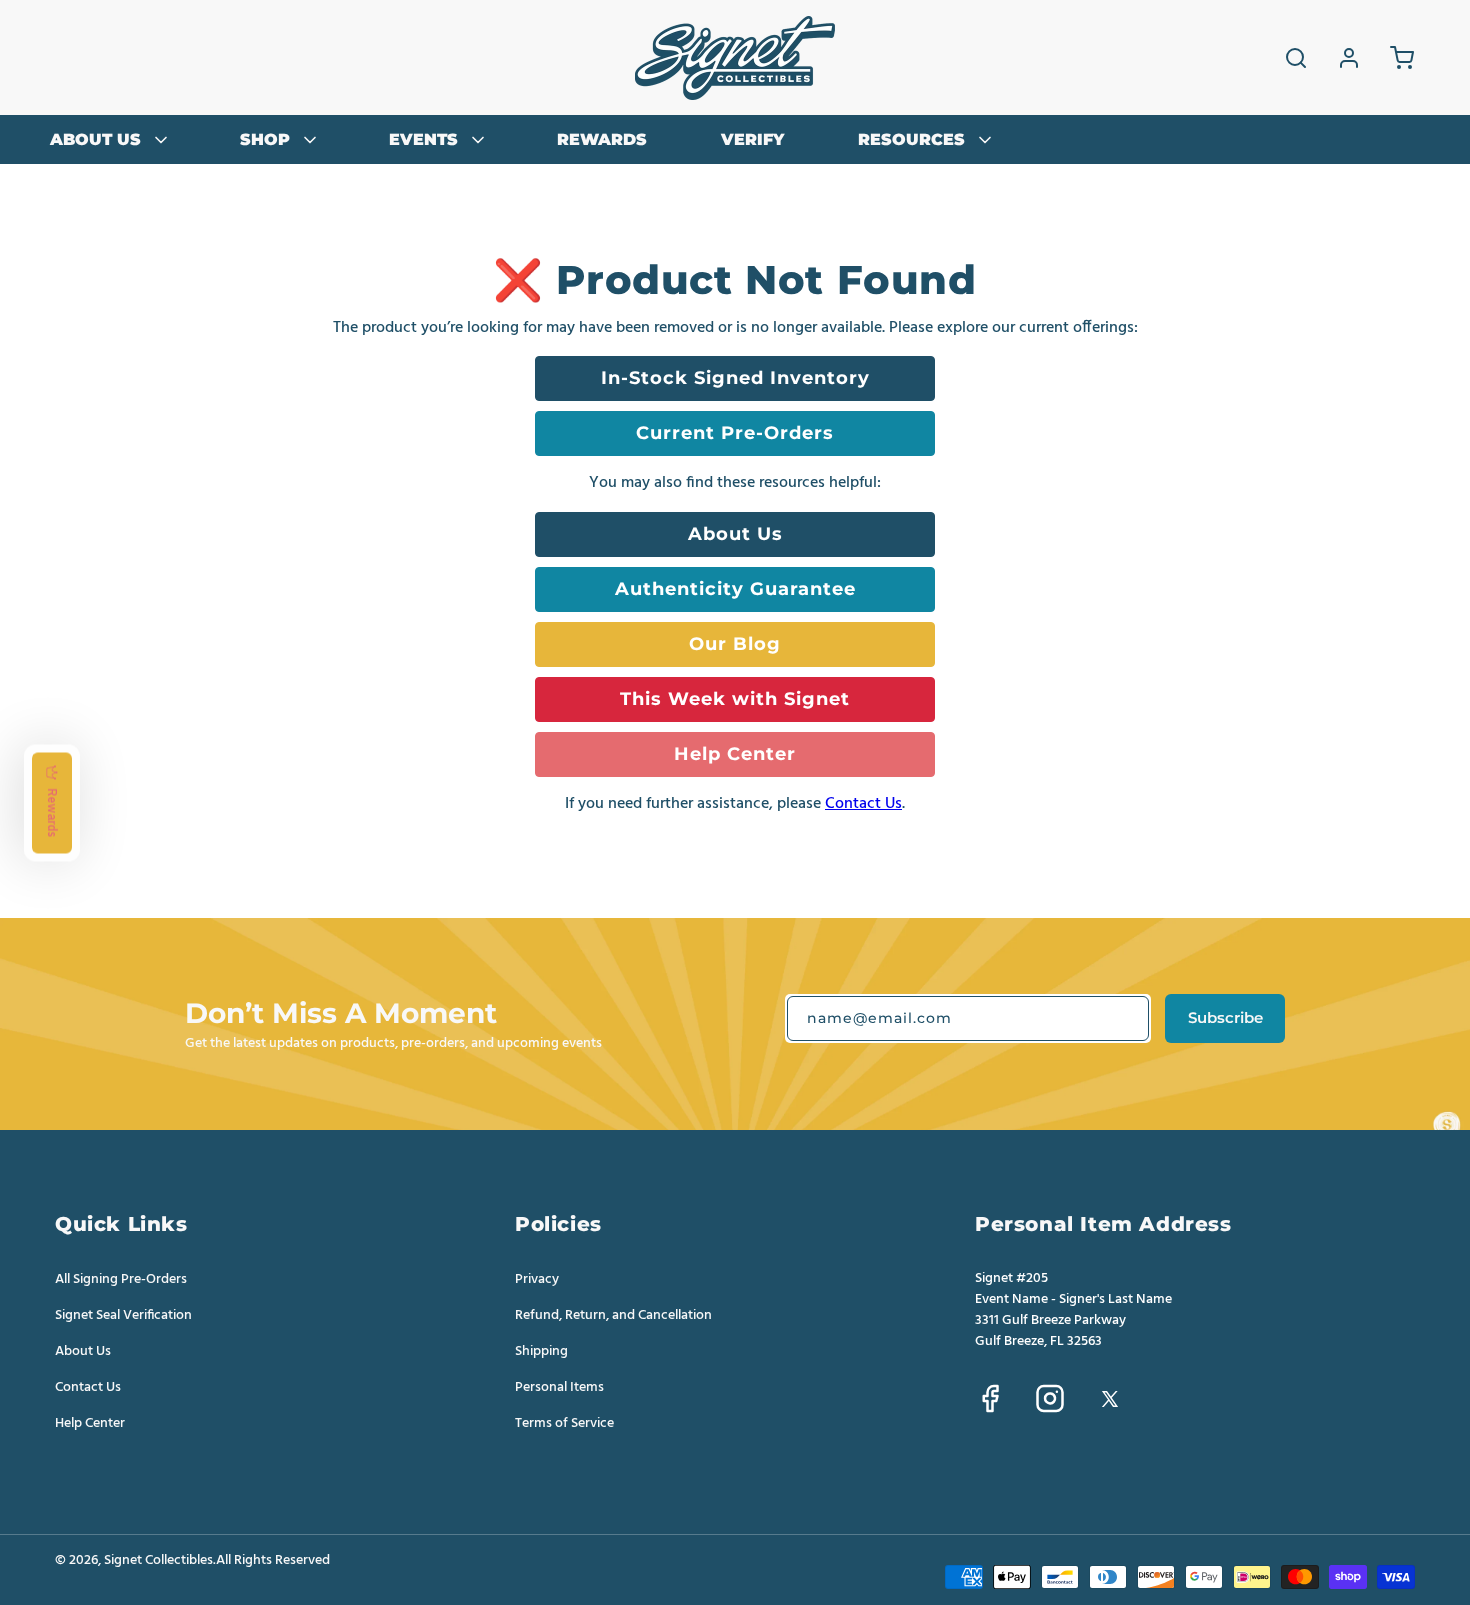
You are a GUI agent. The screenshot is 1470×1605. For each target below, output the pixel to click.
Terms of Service (564, 1423)
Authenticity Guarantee (735, 588)
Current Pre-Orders (735, 432)
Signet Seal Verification (123, 1315)
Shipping (541, 1351)
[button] (1296, 58)
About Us (735, 533)
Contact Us (863, 804)
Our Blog (735, 643)
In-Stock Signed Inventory (735, 377)
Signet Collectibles (158, 1560)
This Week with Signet (735, 698)
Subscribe (1225, 1017)
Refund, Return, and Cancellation (613, 1315)
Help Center (735, 753)
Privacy (537, 1279)
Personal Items (559, 1387)
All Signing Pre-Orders (121, 1279)
